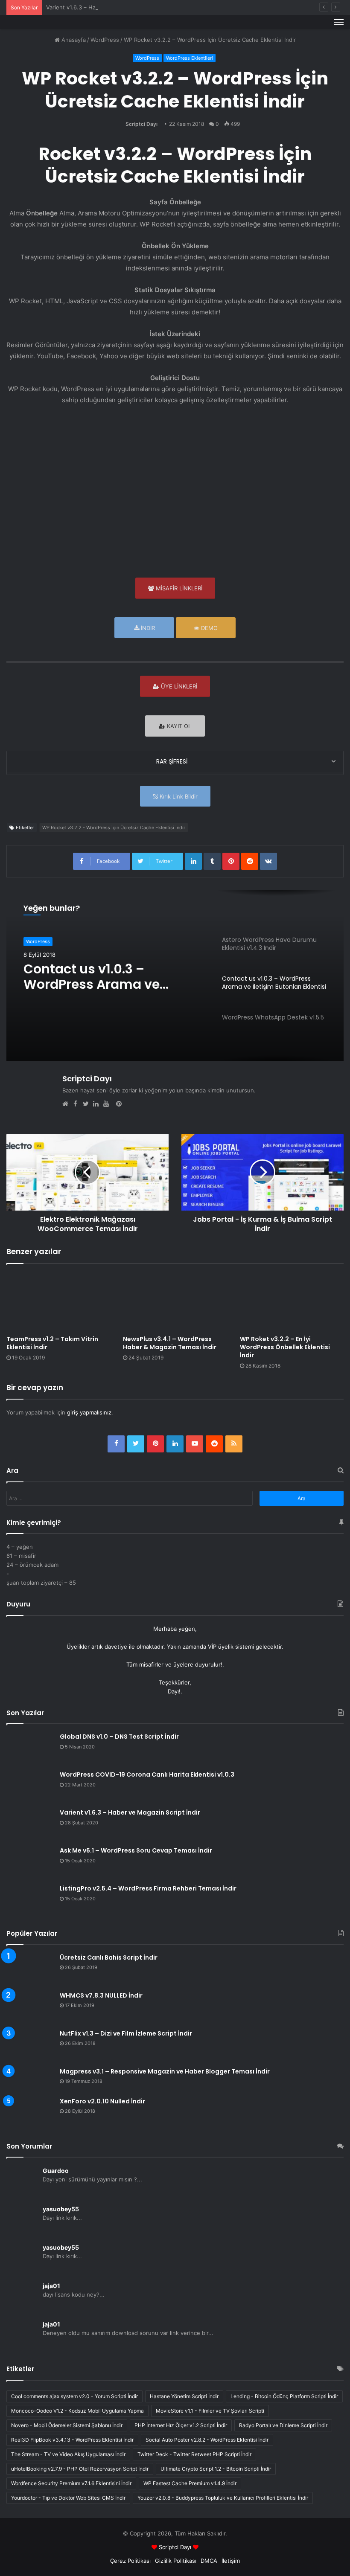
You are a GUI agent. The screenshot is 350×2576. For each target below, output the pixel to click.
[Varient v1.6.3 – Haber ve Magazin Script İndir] (30, 1825)
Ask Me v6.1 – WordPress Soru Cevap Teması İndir (136, 1850)
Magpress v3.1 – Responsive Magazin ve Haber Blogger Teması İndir (165, 2071)
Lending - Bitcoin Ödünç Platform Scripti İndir (284, 2396)
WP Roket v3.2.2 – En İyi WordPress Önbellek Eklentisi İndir (285, 1347)
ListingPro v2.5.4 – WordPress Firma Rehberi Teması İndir (148, 1888)
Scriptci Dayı (141, 124)
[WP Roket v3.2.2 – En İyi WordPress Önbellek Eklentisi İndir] (292, 1302)
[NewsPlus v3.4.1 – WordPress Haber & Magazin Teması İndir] (175, 1302)
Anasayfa (73, 40)
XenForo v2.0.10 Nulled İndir (102, 2101)
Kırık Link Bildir (178, 796)
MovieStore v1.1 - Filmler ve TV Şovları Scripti (210, 2411)
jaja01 (51, 2286)
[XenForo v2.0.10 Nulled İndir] (30, 2113)
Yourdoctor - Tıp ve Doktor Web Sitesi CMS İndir (68, 2498)
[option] (175, 976)
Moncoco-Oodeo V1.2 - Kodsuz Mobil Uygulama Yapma (77, 2411)
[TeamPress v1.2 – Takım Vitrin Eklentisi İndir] (58, 1302)
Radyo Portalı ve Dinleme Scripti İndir (283, 2425)
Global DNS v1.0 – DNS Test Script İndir (119, 1737)
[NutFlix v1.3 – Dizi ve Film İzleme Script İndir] (30, 2046)
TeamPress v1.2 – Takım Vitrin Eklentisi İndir (52, 1343)
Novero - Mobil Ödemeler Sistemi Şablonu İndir (67, 2425)
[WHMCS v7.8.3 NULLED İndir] (30, 2008)
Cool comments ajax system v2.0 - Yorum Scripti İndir (74, 2396)
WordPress (105, 40)
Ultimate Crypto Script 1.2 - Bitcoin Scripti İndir (216, 2469)
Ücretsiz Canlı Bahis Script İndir (109, 1957)
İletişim (231, 2561)
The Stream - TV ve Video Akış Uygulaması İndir (68, 2454)
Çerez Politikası (130, 2561)
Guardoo (56, 2171)
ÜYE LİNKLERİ (178, 686)
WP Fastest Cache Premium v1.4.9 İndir (190, 2483)
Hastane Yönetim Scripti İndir (184, 2396)
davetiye (116, 1647)
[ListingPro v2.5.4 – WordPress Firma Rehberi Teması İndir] (30, 1901)
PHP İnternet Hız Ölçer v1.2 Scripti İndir (181, 2425)
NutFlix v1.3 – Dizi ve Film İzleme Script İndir (126, 2033)
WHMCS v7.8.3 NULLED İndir (101, 1995)
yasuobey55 (61, 2209)
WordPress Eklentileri (190, 58)
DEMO (209, 628)
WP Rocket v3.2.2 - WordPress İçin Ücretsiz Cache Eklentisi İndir (114, 828)
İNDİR (147, 628)
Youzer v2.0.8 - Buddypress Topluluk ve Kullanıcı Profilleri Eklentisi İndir (223, 2498)
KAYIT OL (178, 726)
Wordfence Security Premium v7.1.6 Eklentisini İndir (71, 2483)
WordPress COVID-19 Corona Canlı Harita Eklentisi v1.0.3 (147, 1774)
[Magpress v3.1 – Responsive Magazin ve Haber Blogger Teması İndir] (30, 2079)
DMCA (209, 2561)
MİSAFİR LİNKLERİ (178, 588)
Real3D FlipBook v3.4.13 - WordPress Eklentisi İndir (72, 2440)
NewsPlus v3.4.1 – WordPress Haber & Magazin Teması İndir (170, 1343)
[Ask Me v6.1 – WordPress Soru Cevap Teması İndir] (30, 1863)
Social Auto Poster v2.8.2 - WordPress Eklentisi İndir (207, 2440)
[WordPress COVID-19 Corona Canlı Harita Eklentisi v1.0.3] (30, 1787)
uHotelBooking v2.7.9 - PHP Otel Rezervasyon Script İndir (80, 2469)
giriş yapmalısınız (89, 1412)
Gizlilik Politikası (176, 2561)
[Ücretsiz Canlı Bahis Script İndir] (30, 1970)
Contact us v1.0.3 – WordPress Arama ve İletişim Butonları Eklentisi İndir (107, 977)
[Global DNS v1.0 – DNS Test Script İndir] (30, 1749)
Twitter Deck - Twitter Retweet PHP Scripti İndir (194, 2454)
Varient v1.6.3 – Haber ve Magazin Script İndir (106, 7)
